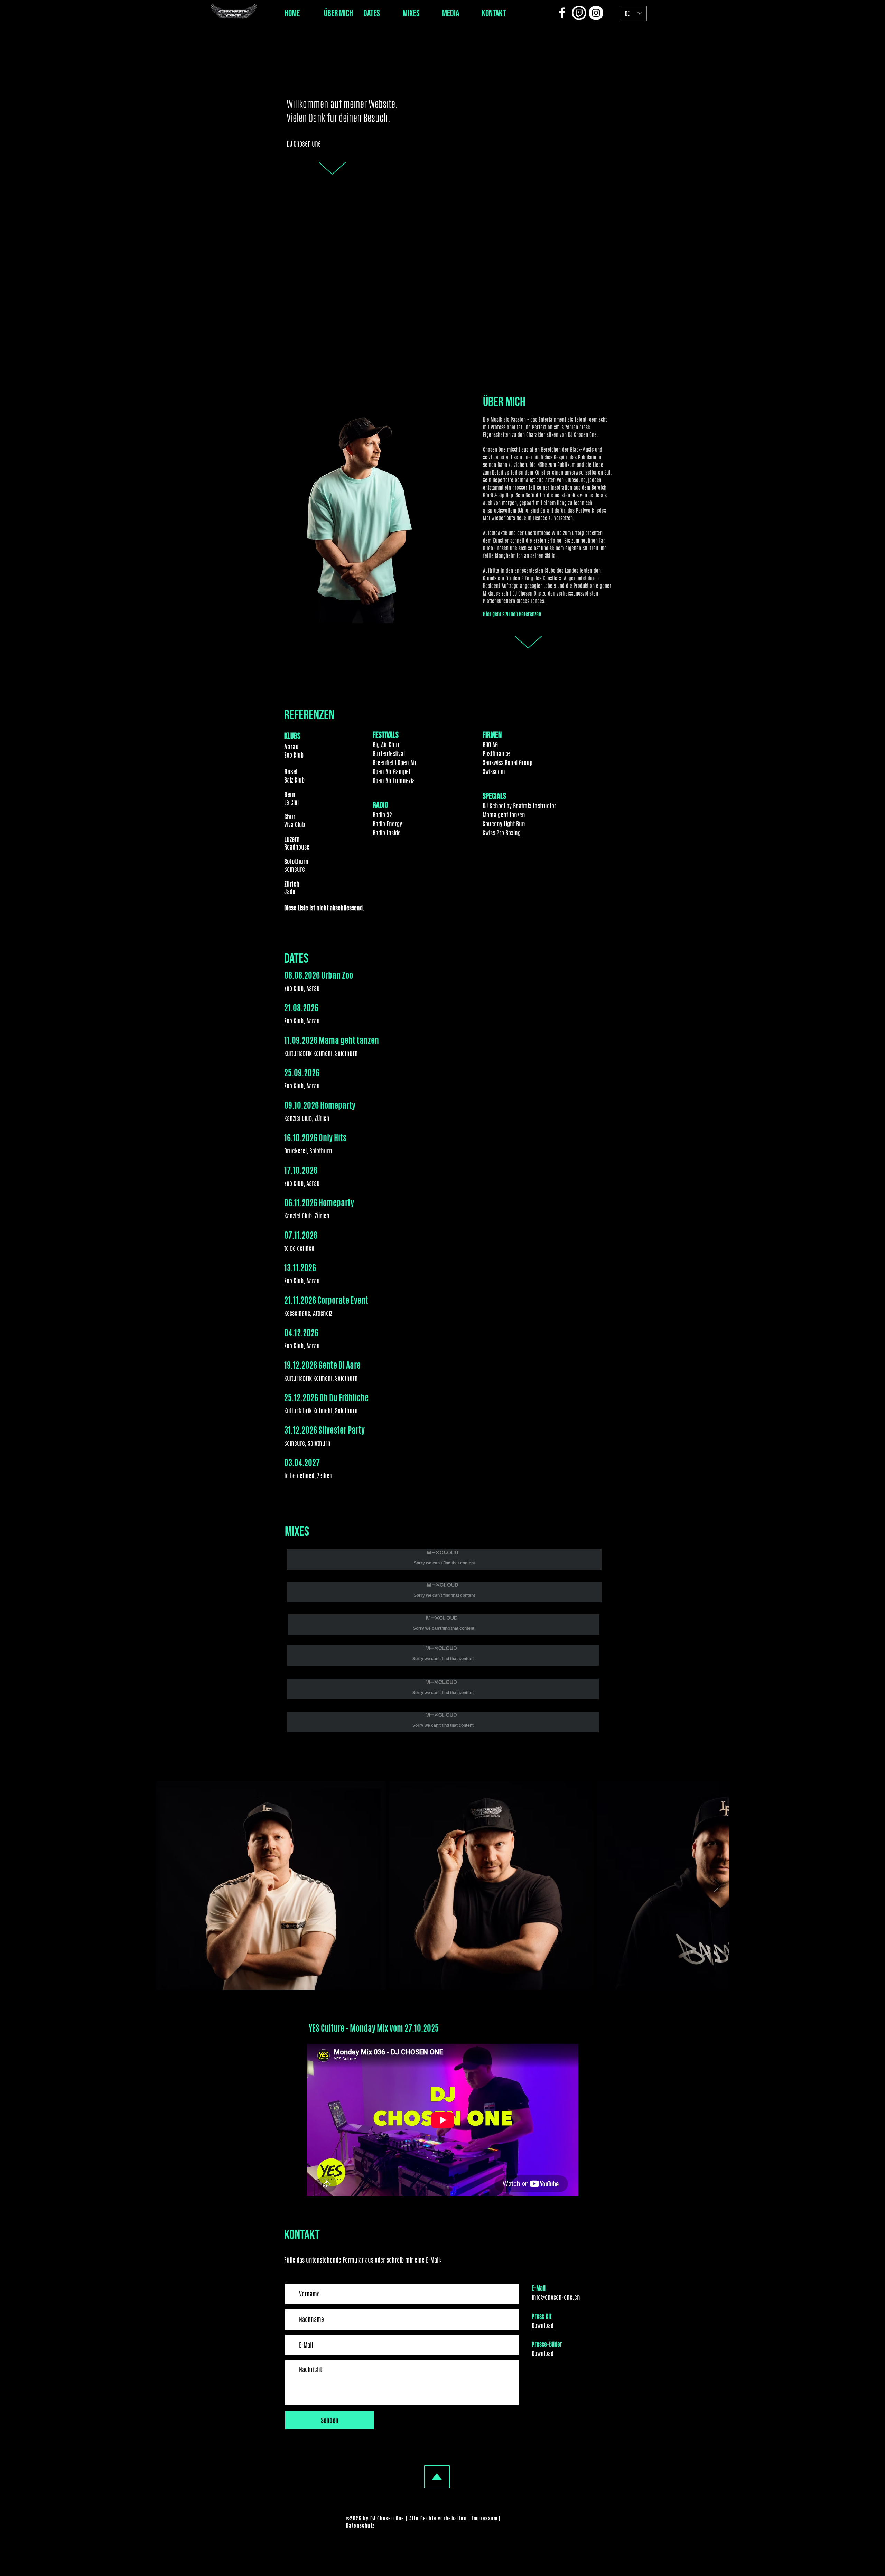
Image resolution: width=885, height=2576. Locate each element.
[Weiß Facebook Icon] (562, 13)
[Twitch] (579, 13)
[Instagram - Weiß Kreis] (596, 13)
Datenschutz (360, 2526)
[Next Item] (717, 1886)
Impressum (485, 2518)
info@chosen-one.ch (556, 2297)
